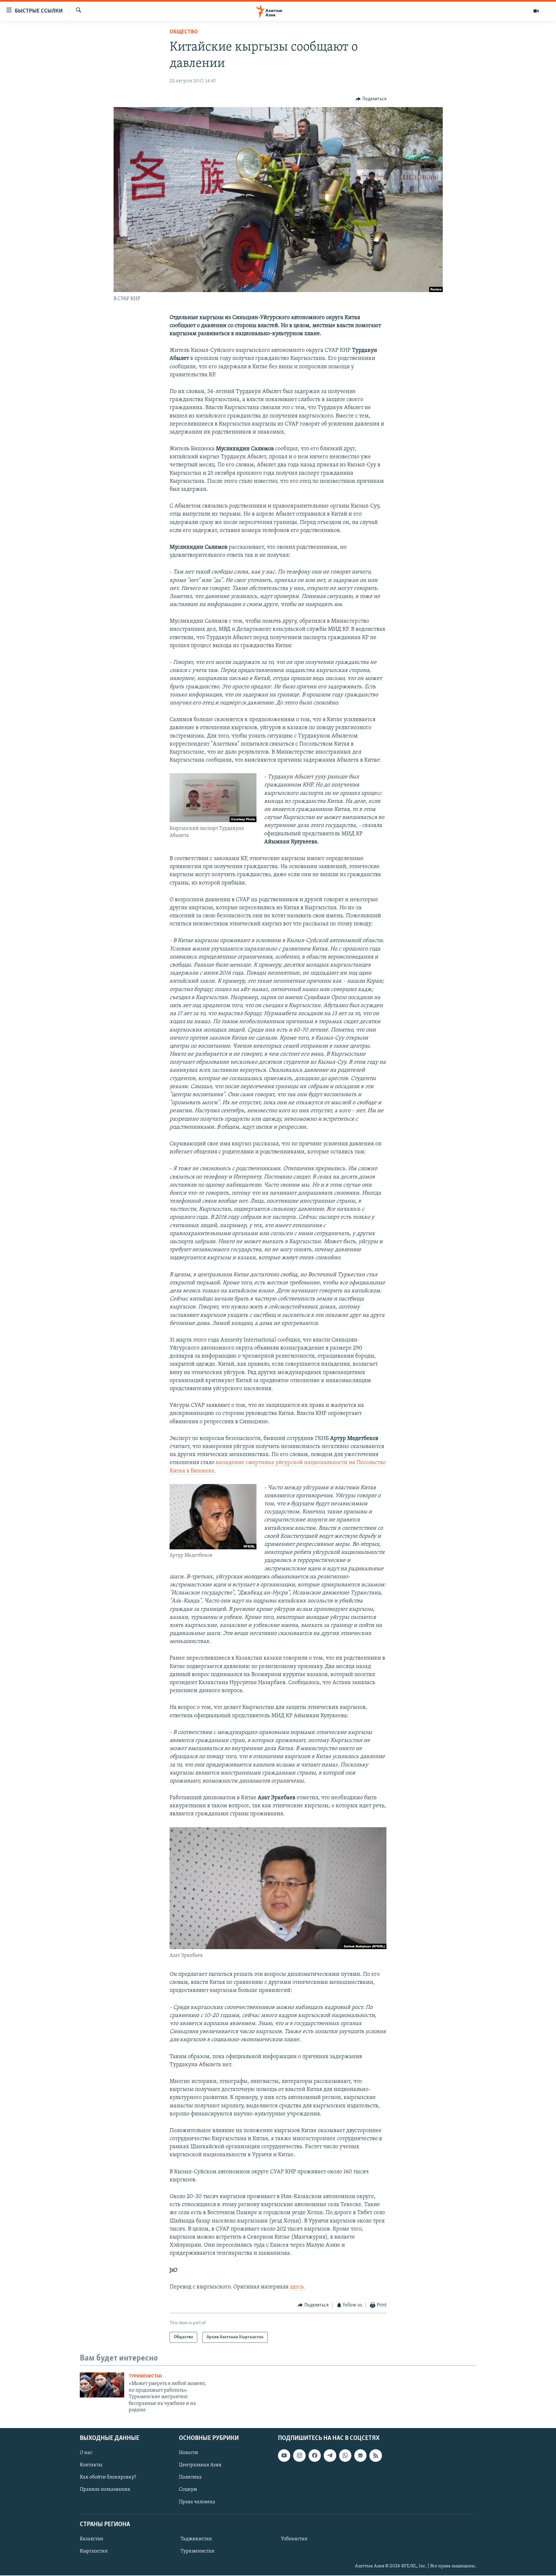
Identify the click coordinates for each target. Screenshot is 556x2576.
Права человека (197, 2502)
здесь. (298, 2287)
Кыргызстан (94, 2551)
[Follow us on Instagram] (299, 2456)
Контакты (91, 2465)
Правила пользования (105, 2490)
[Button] (371, 99)
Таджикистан (196, 2539)
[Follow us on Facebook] (315, 2456)
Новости (189, 2453)
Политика (190, 2478)
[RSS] (375, 2456)
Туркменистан (145, 2376)
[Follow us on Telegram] (330, 2456)
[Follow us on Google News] (360, 2456)
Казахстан (92, 2539)
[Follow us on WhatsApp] (345, 2456)
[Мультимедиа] (536, 11)
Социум (188, 2490)
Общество (184, 32)
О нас (86, 2453)
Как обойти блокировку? (108, 2478)
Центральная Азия (200, 2465)
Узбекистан (294, 2539)
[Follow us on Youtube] (284, 2456)
